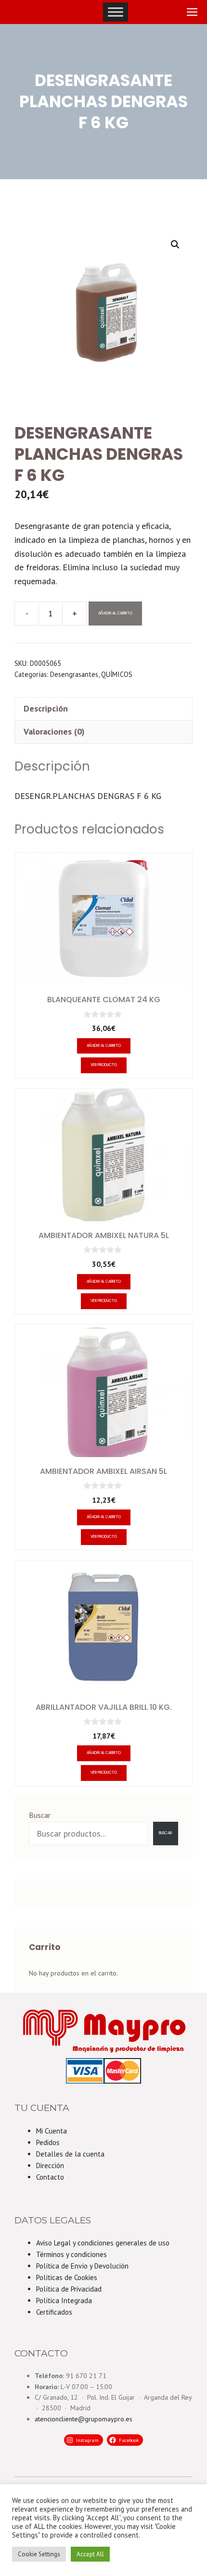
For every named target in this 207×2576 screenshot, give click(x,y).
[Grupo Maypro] (27, 12)
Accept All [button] (90, 2554)
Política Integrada (64, 2300)
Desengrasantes (74, 674)
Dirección (50, 2165)
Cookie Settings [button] (39, 2554)
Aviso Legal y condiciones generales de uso (103, 2243)
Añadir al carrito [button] (104, 1046)
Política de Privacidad (69, 2289)
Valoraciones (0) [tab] (54, 731)
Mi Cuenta (52, 2131)
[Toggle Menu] (116, 12)
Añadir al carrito (115, 613)
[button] (175, 245)
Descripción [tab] (46, 708)
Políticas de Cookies (67, 2277)
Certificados (54, 2312)
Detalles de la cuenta (70, 2154)
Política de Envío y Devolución (82, 2266)
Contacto (50, 2177)
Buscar (40, 1815)
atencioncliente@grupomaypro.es (84, 2419)
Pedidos (48, 2142)
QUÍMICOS (117, 674)
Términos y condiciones (71, 2254)
